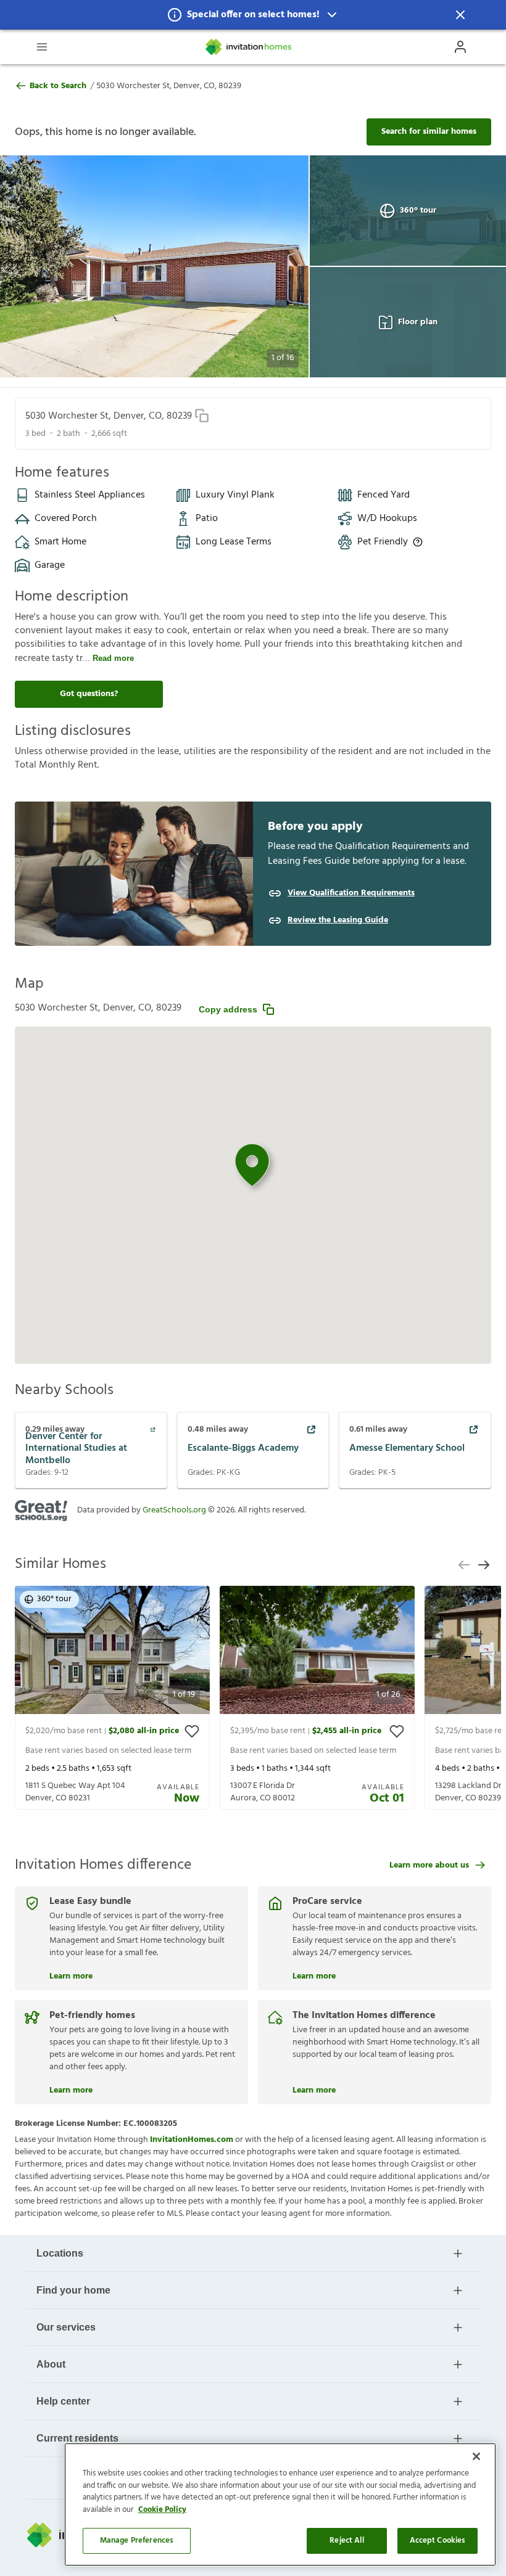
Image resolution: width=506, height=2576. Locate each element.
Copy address (228, 1009)
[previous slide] (464, 1565)
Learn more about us (429, 1865)
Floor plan (418, 322)
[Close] (476, 2456)
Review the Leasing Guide (338, 921)
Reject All (346, 2541)
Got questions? (89, 694)
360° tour (418, 211)
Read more (113, 658)
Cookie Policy (162, 2510)
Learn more (71, 1975)
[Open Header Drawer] (42, 47)
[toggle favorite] (192, 1731)
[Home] (249, 47)
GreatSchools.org (174, 1510)
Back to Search (58, 86)
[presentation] (112, 1698)
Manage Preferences (137, 2541)
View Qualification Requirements (351, 893)
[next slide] (484, 1565)
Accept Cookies (438, 2541)
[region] (280, 2504)
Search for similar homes (429, 132)
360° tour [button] (54, 1599)
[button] (253, 15)
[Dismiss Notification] (460, 15)
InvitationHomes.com (192, 2140)
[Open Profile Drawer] (460, 47)
